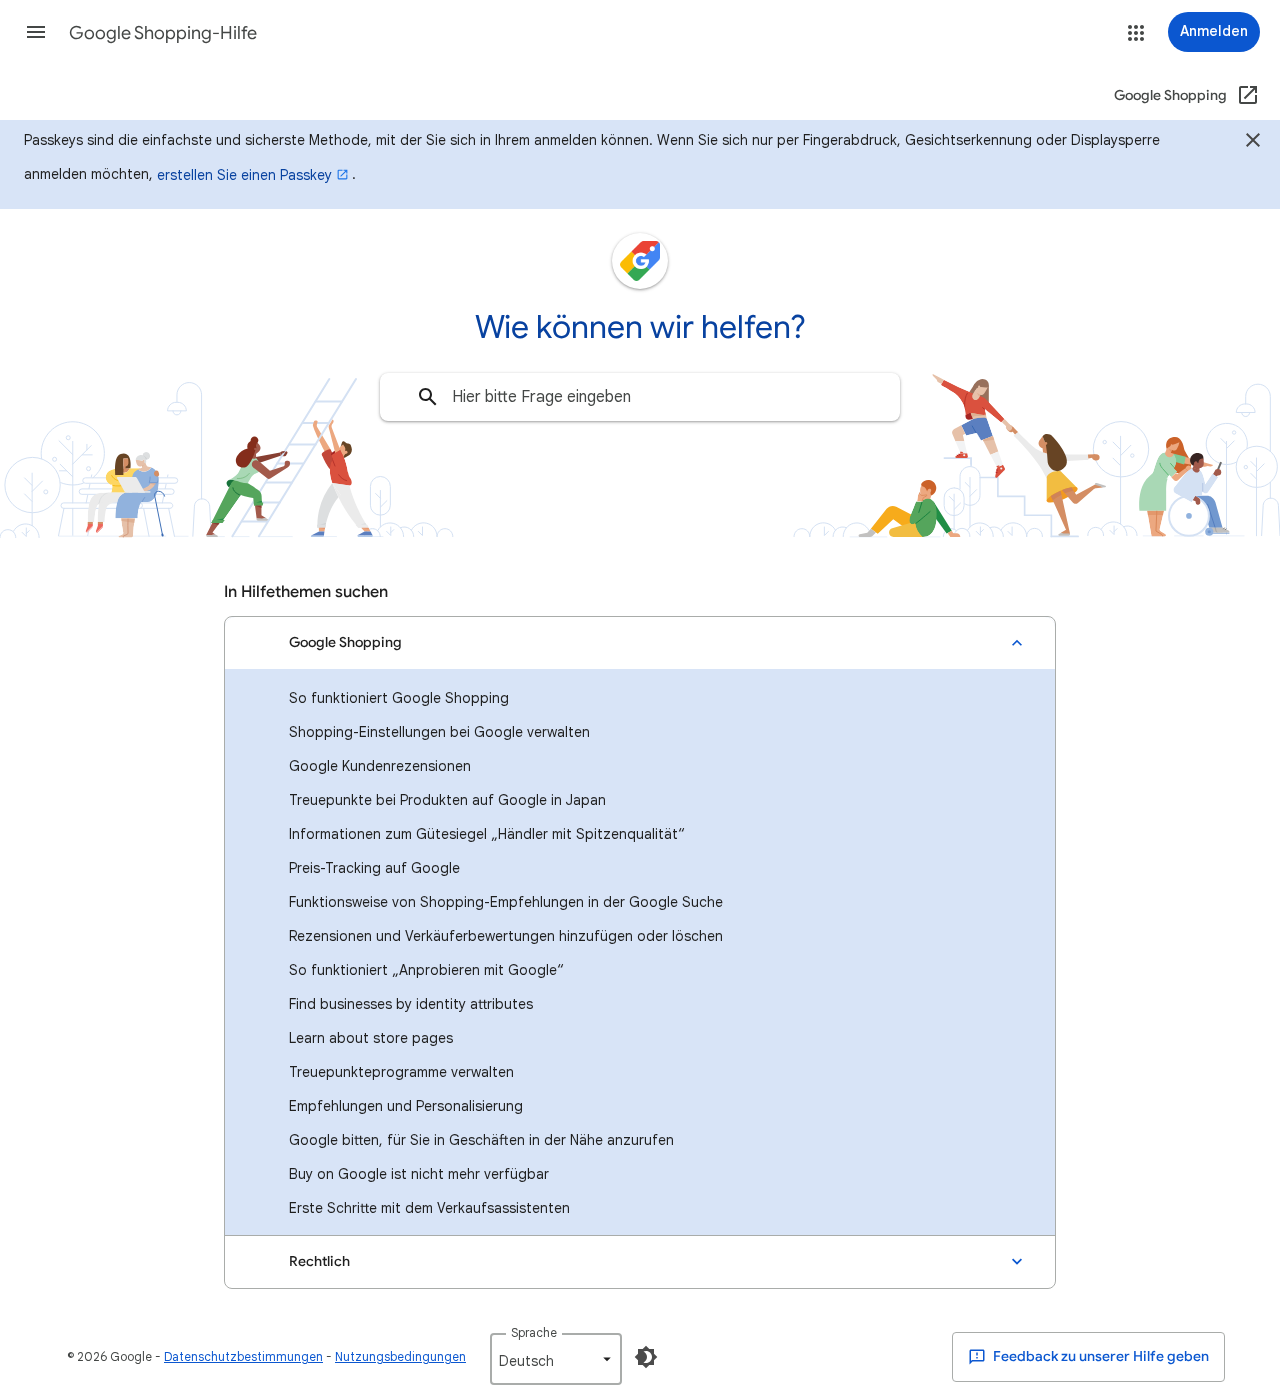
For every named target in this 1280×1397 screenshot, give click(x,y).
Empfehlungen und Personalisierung (406, 1106)
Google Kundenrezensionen (380, 766)
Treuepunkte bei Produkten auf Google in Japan (447, 800)
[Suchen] (428, 397)
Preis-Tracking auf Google (374, 868)
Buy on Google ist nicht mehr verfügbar (419, 1174)
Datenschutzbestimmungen (243, 1356)
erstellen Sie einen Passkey (244, 175)
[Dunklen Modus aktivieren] (646, 1357)
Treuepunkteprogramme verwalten (401, 1072)
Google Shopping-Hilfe (163, 33)
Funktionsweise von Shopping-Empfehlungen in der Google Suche (506, 902)
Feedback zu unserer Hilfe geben (1099, 1356)
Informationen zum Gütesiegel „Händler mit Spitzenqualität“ (487, 834)
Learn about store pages (371, 1038)
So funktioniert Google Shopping (399, 698)
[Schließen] (1253, 143)
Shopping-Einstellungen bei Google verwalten (439, 732)
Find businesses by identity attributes (411, 1004)
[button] (36, 32)
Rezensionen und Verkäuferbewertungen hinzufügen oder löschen (506, 936)
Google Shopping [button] (345, 642)
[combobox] (640, 397)
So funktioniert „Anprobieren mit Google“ (426, 970)
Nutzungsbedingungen (400, 1356)
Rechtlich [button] (319, 1261)
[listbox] (556, 1359)
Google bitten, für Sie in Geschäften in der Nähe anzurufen (481, 1140)
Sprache (534, 1332)
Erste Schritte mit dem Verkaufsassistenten (429, 1208)
